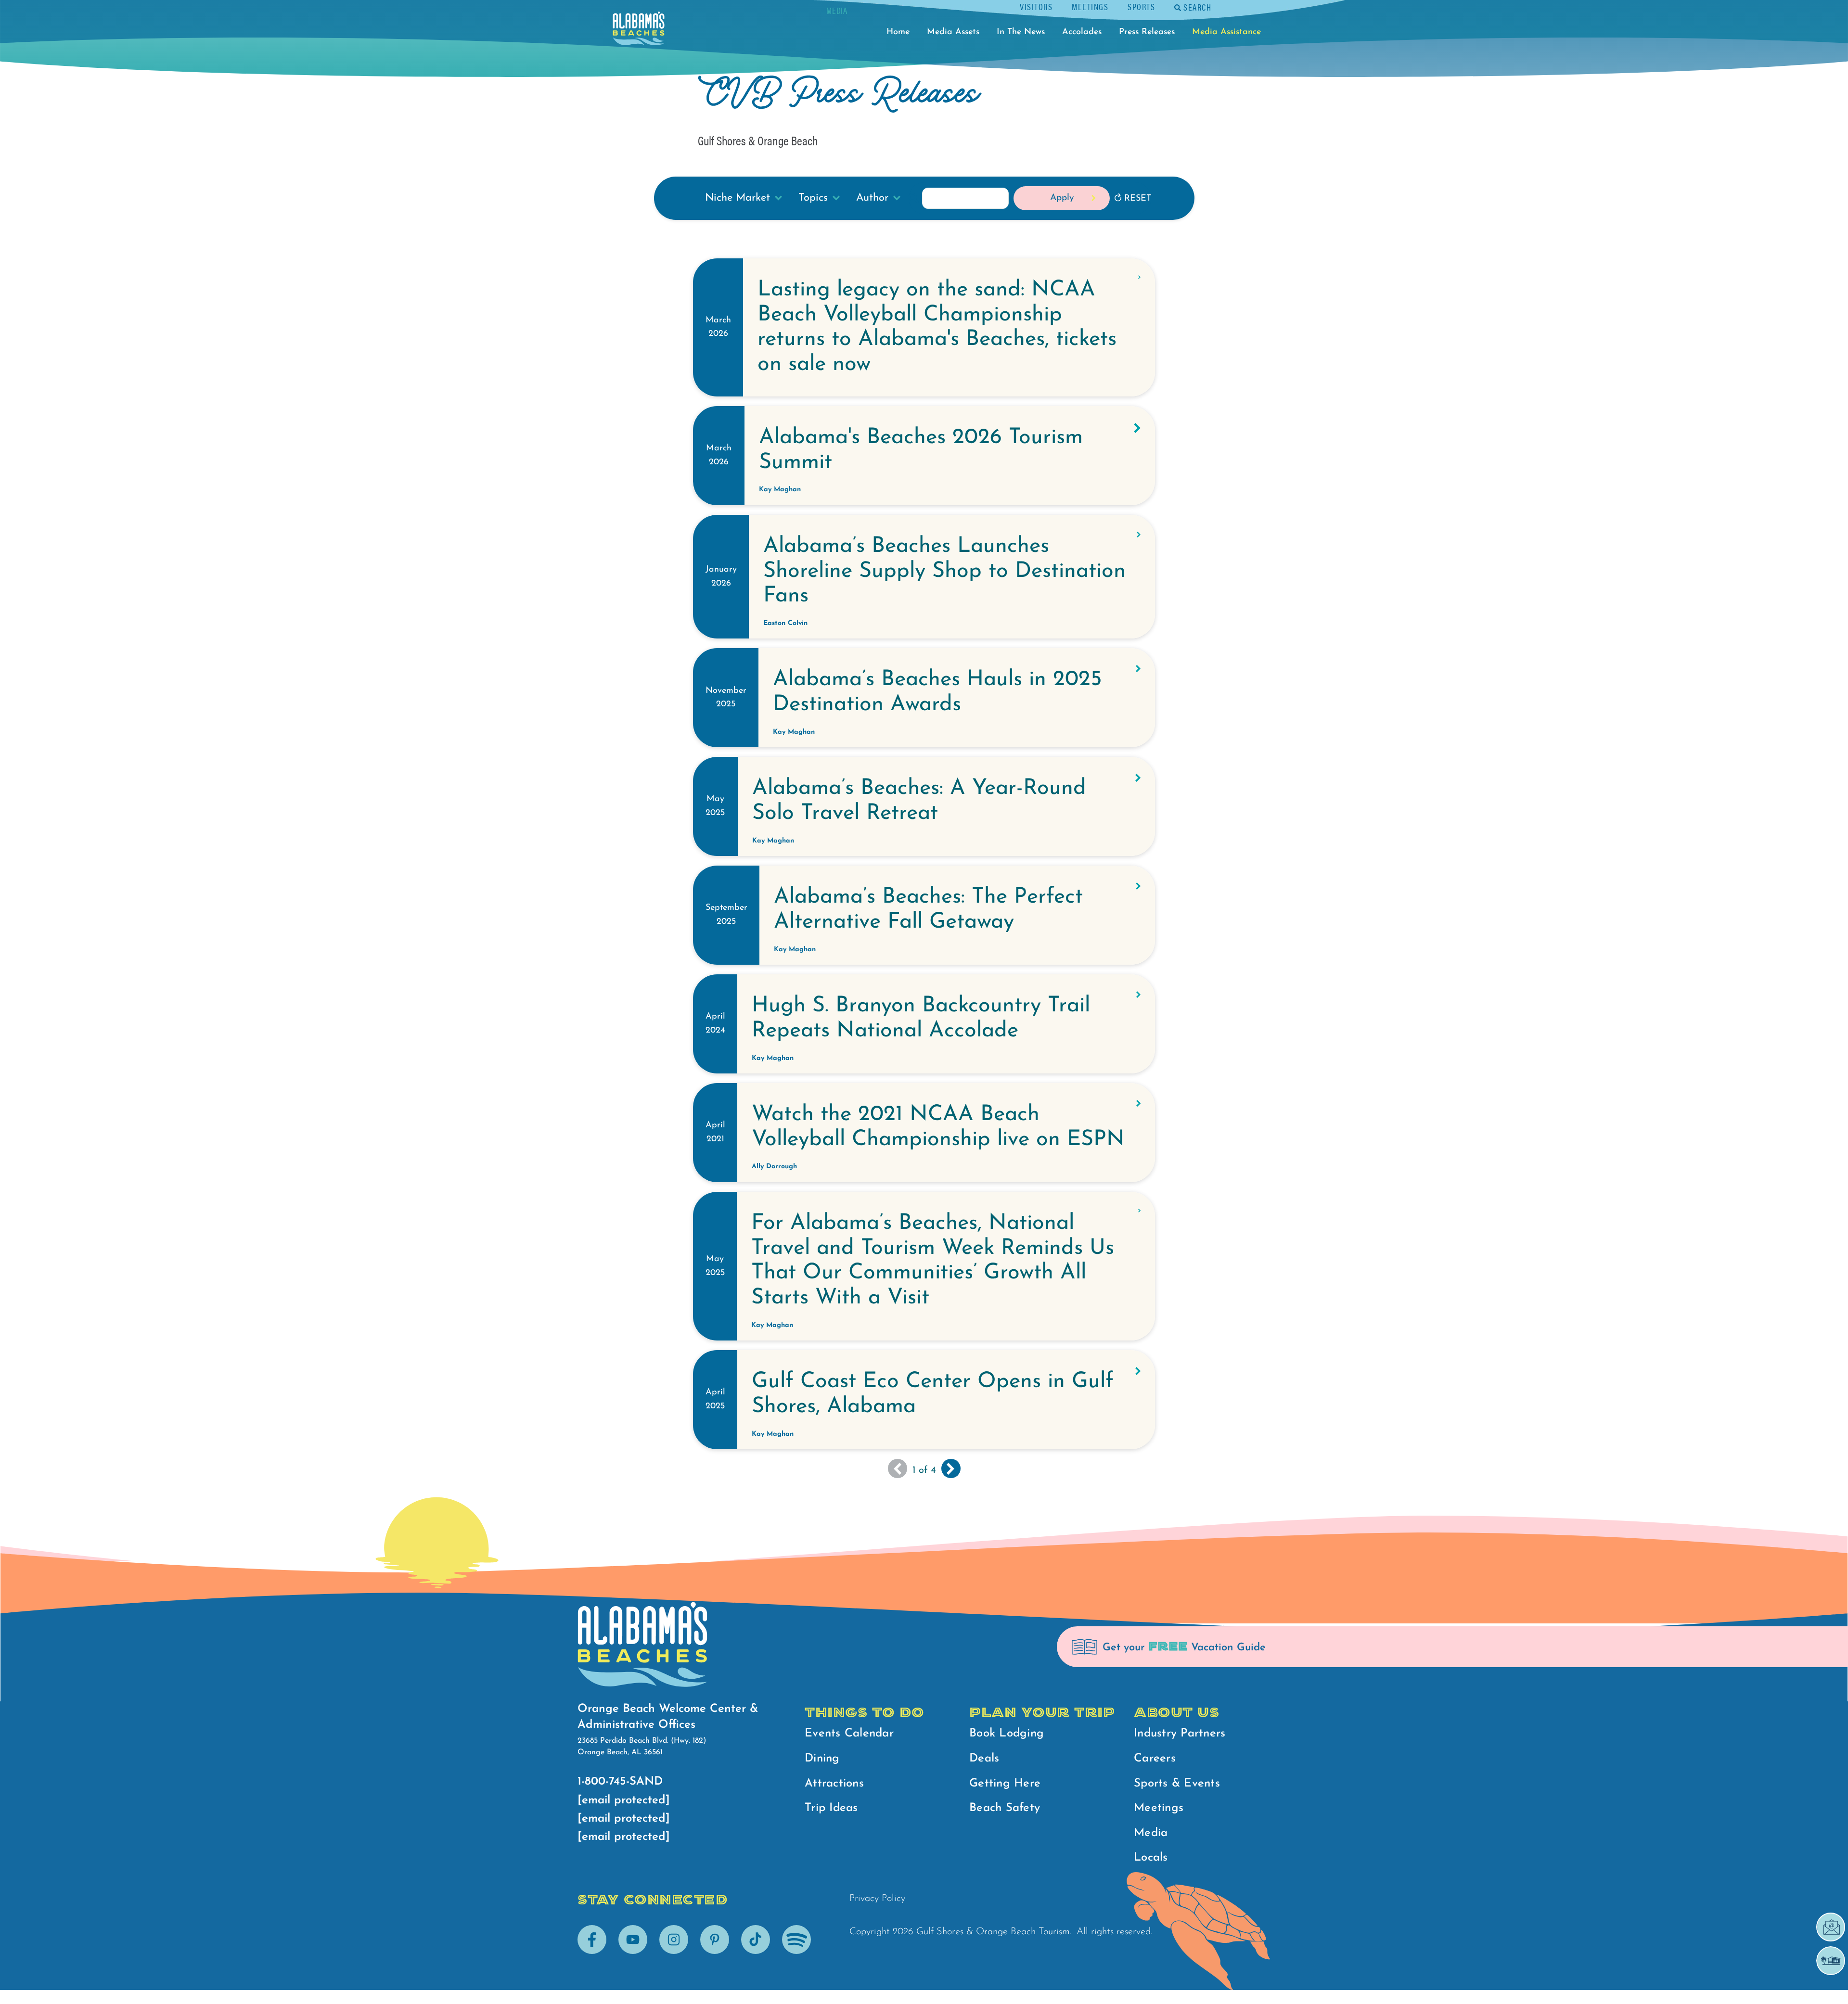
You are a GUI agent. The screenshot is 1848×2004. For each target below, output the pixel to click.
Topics (813, 198)
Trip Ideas (831, 1808)
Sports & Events (1177, 1784)
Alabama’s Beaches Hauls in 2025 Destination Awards (937, 692)
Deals (984, 1759)
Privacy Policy (877, 1899)
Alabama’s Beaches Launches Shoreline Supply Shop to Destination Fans (944, 571)
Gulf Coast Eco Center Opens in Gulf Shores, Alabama (933, 1394)
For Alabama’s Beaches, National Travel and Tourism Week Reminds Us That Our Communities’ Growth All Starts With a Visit (933, 1261)
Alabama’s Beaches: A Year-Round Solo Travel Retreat (919, 801)
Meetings (1090, 6)
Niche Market (738, 198)
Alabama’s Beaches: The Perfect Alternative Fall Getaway (928, 910)
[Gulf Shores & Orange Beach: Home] (639, 31)
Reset (1138, 199)
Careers (1155, 1759)
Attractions (834, 1784)
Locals (1151, 1858)
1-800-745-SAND (620, 1782)
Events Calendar (849, 1734)
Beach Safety (1005, 1808)
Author (872, 198)
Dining (822, 1759)
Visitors (1036, 6)
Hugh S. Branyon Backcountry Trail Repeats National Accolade (921, 1018)
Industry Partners (1180, 1734)
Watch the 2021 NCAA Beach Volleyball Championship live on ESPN (938, 1127)
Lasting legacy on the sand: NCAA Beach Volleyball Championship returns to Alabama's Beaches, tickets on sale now (937, 327)
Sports (1141, 6)
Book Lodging (1007, 1734)
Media (1151, 1833)
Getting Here (1005, 1784)
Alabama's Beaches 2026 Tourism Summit (921, 450)
